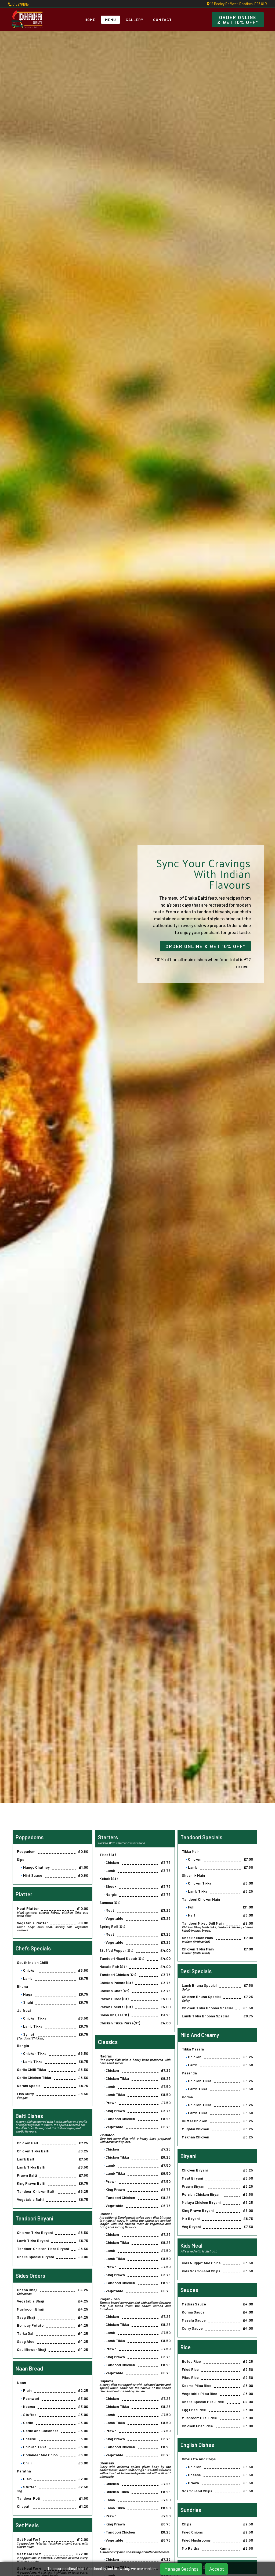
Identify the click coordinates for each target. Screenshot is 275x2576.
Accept (217, 2569)
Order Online (238, 20)
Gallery (135, 19)
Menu (111, 19)
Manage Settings (181, 2569)
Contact (162, 19)
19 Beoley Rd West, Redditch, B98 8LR (238, 4)
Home (90, 19)
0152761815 (20, 4)
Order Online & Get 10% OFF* (205, 946)
